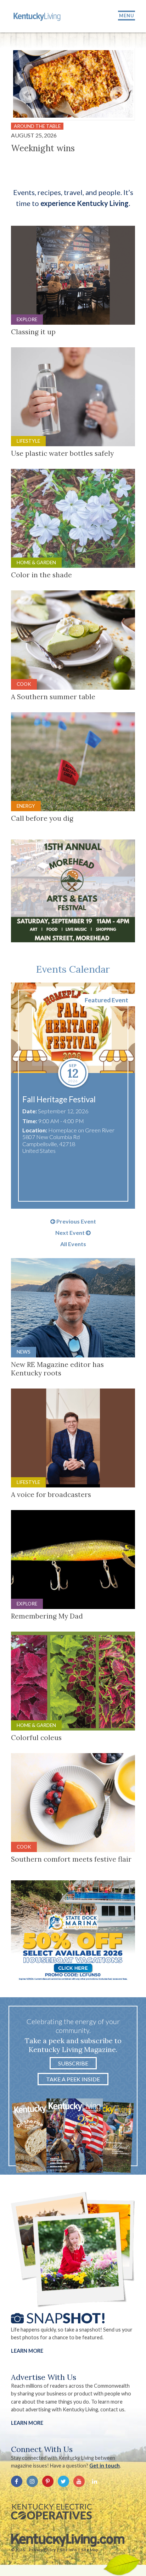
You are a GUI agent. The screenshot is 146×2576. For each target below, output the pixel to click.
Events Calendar (73, 969)
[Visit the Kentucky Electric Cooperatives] (51, 2512)
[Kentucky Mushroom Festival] (73, 1028)
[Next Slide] (118, 95)
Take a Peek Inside (73, 2079)
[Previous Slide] (28, 95)
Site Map (90, 2550)
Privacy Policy (42, 2550)
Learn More (27, 2351)
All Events (73, 1244)
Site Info (68, 2550)
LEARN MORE (27, 2423)
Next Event (71, 1233)
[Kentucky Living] (38, 16)
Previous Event (76, 1221)
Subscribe (73, 2063)
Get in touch (105, 2466)
